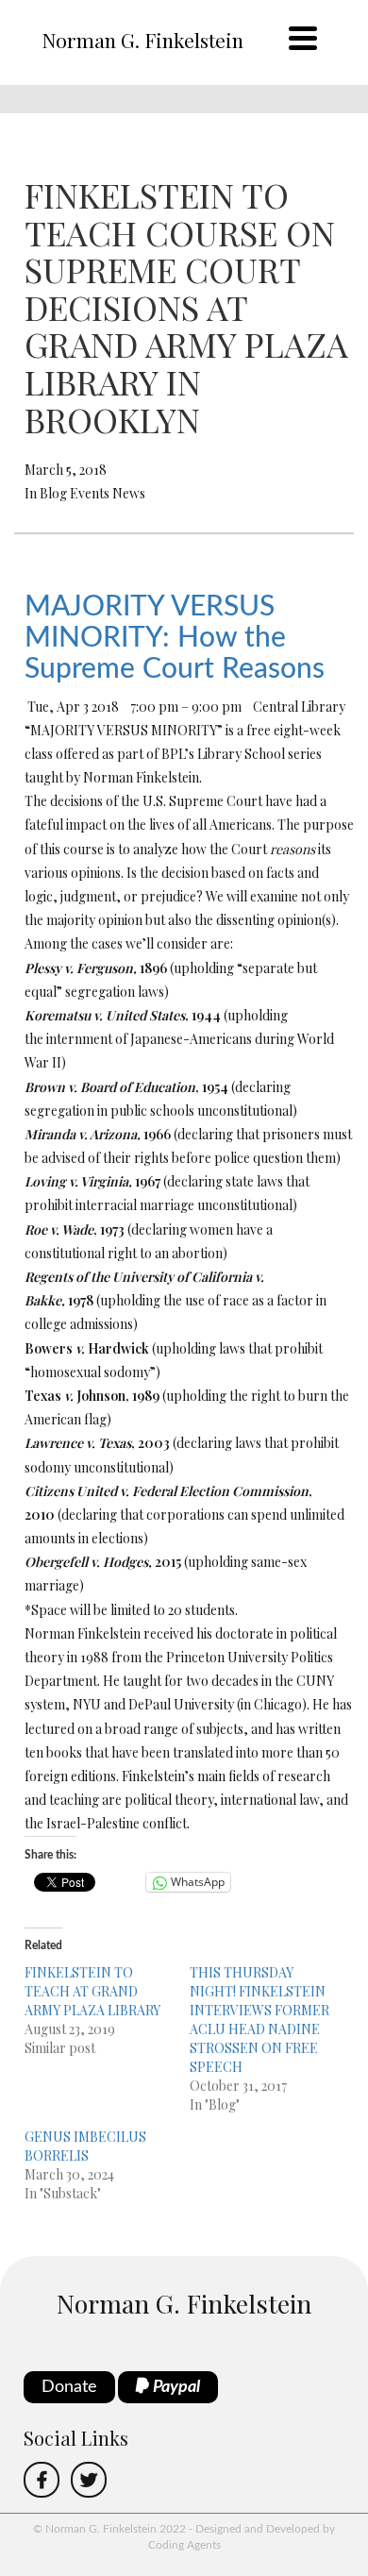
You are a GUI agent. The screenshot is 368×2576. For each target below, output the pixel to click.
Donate (69, 2387)
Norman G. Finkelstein (142, 40)
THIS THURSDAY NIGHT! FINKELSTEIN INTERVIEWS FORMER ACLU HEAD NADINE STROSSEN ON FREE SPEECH (259, 2020)
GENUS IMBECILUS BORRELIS (85, 2146)
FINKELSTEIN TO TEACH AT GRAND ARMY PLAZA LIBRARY (92, 1991)
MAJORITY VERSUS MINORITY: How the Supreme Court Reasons (175, 638)
